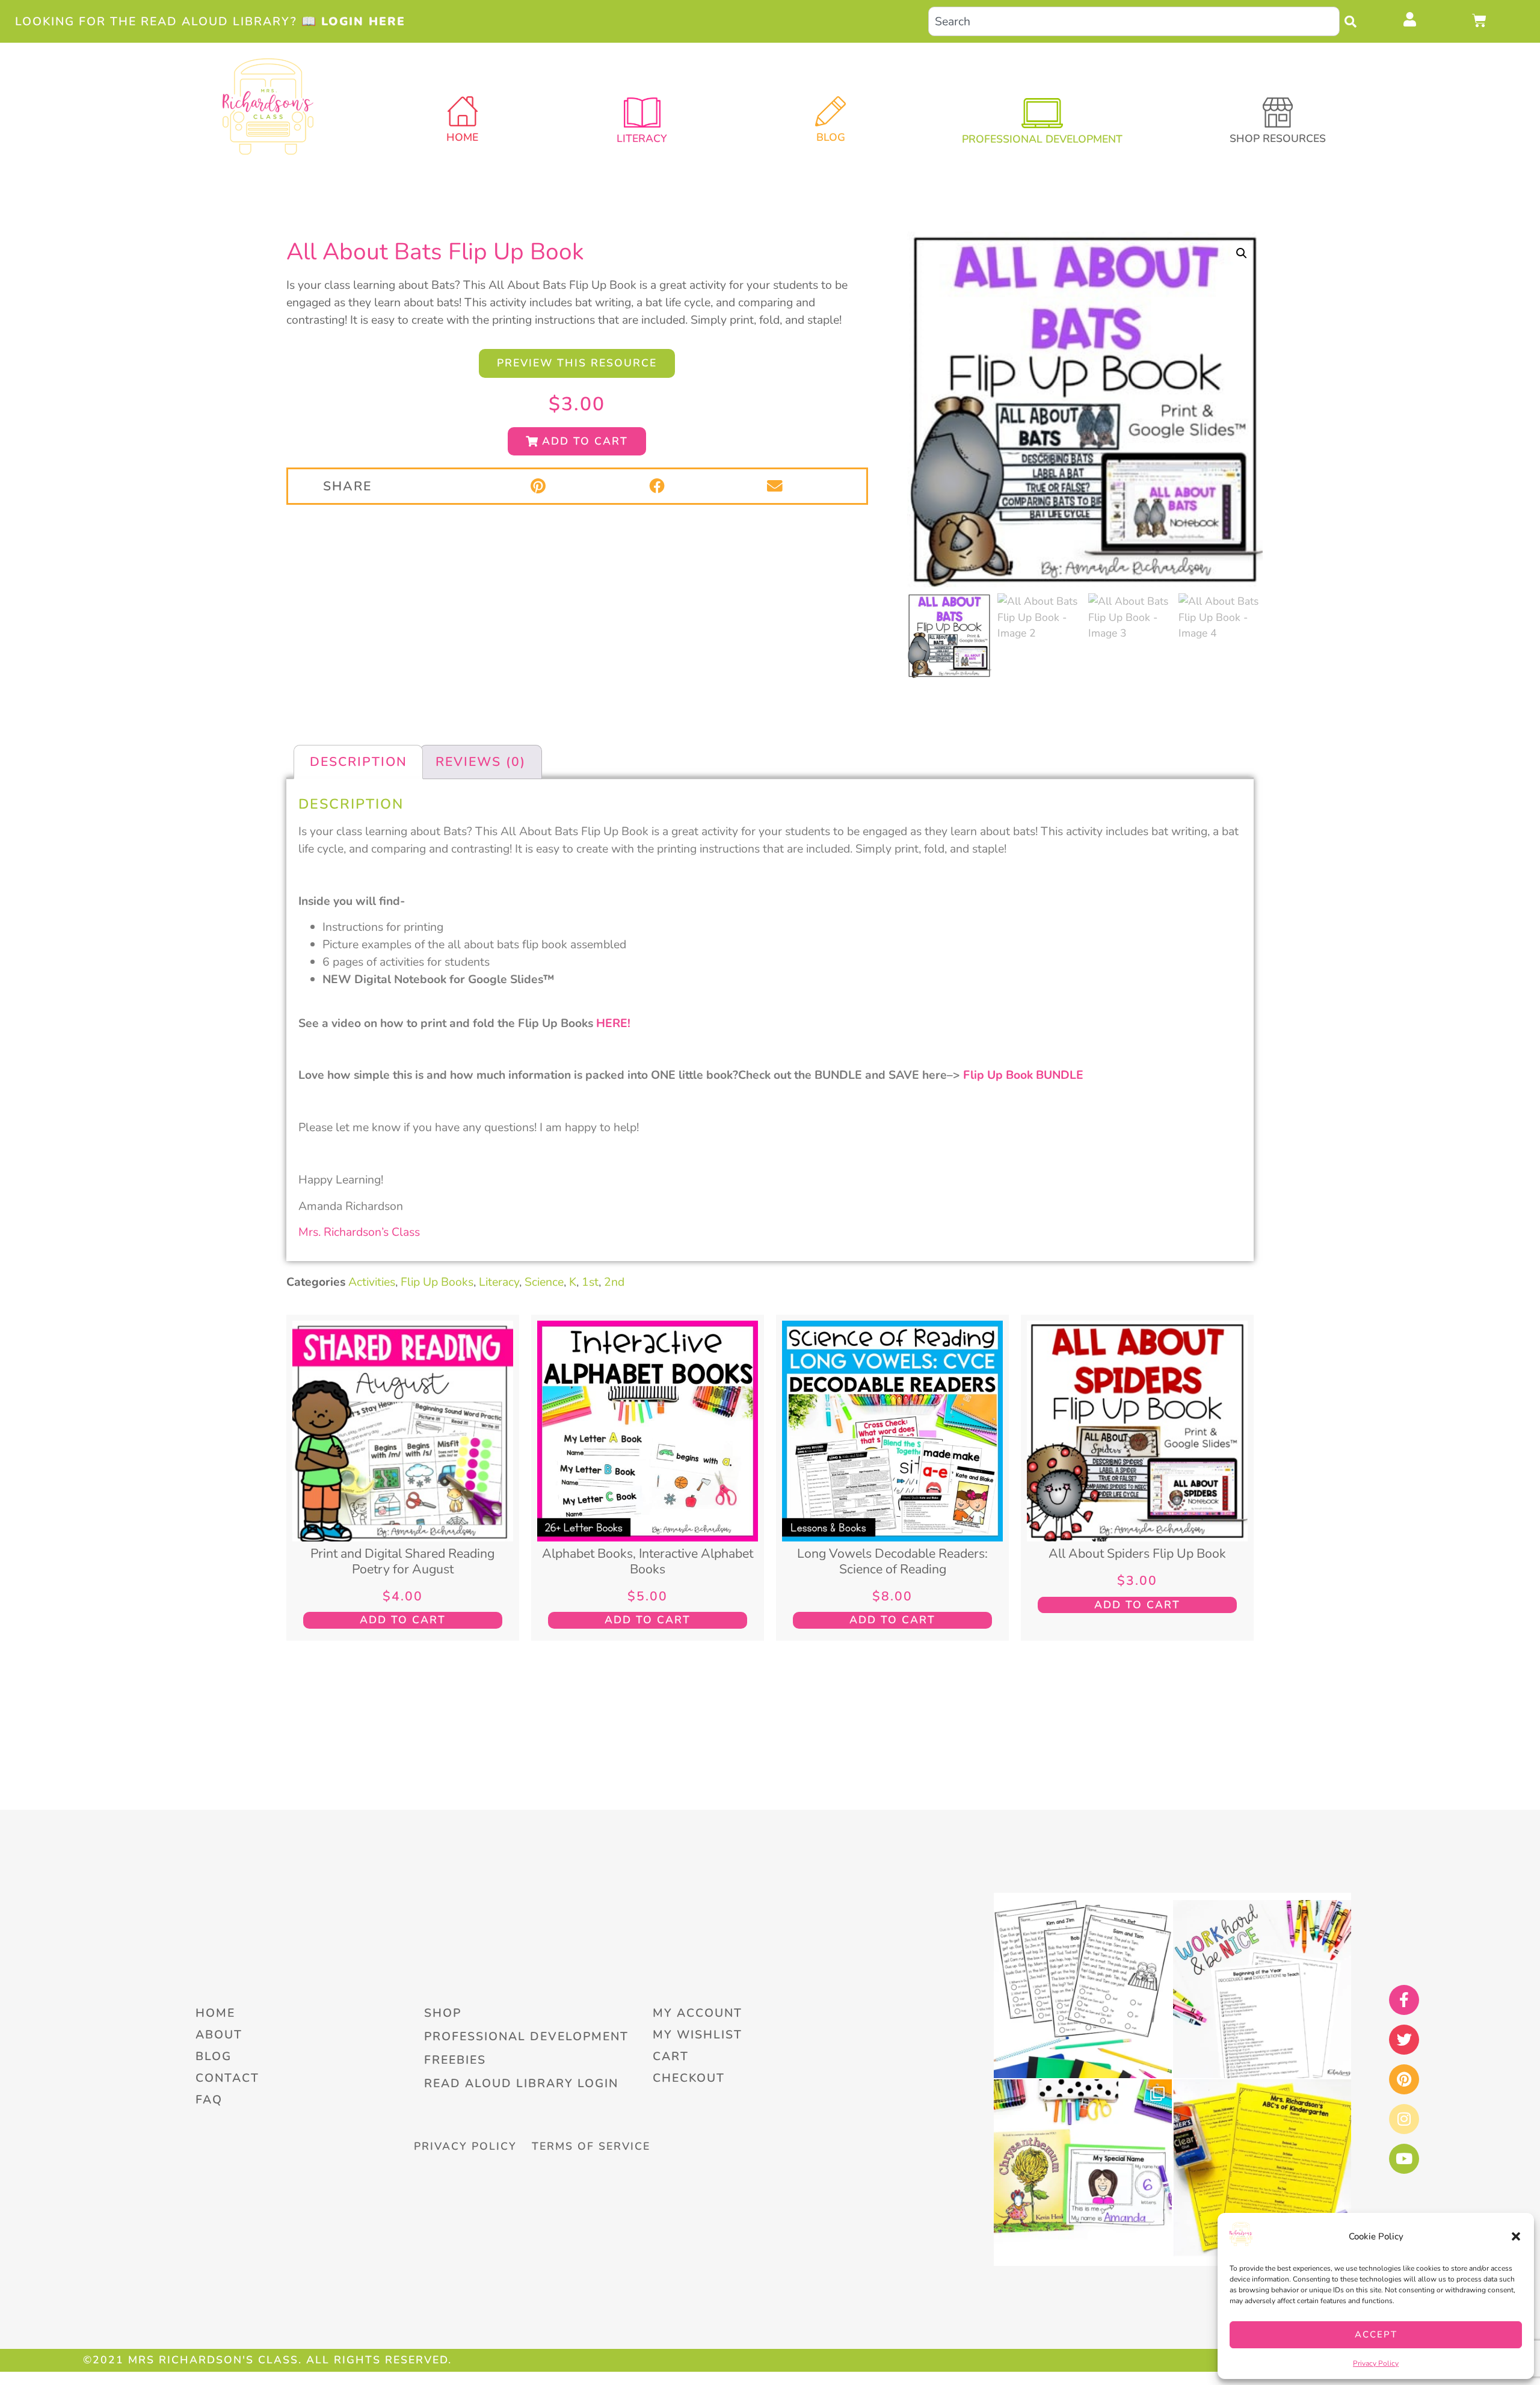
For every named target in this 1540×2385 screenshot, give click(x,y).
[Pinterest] (1404, 2079)
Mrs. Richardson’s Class (359, 1232)
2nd (614, 1282)
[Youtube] (1404, 2159)
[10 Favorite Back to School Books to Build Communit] (1083, 2168)
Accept (1376, 2334)
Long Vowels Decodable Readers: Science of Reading (892, 1561)
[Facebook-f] (1404, 2000)
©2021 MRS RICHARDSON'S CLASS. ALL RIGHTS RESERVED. (267, 2360)
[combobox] (1134, 21)
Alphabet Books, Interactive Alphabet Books (648, 1561)
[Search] (1354, 21)
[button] (1516, 2236)
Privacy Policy (1376, 2363)
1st (590, 1282)
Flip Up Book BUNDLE (1023, 1075)
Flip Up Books (437, 1282)
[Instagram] (1404, 2119)
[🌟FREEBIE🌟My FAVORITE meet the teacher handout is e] (1262, 2168)
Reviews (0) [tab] (481, 762)
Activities (372, 1282)
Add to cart (403, 1620)
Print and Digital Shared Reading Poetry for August (402, 1561)
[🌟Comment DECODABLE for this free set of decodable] (1083, 1989)
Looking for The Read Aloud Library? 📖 (210, 21)
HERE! (613, 1023)
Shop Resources (1278, 138)
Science (544, 1282)
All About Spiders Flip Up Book (1137, 1553)
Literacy (499, 1282)
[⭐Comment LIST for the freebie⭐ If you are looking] (1262, 1989)
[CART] (1480, 20)
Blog (831, 137)
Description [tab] (359, 762)
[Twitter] (1404, 2040)
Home (462, 137)
